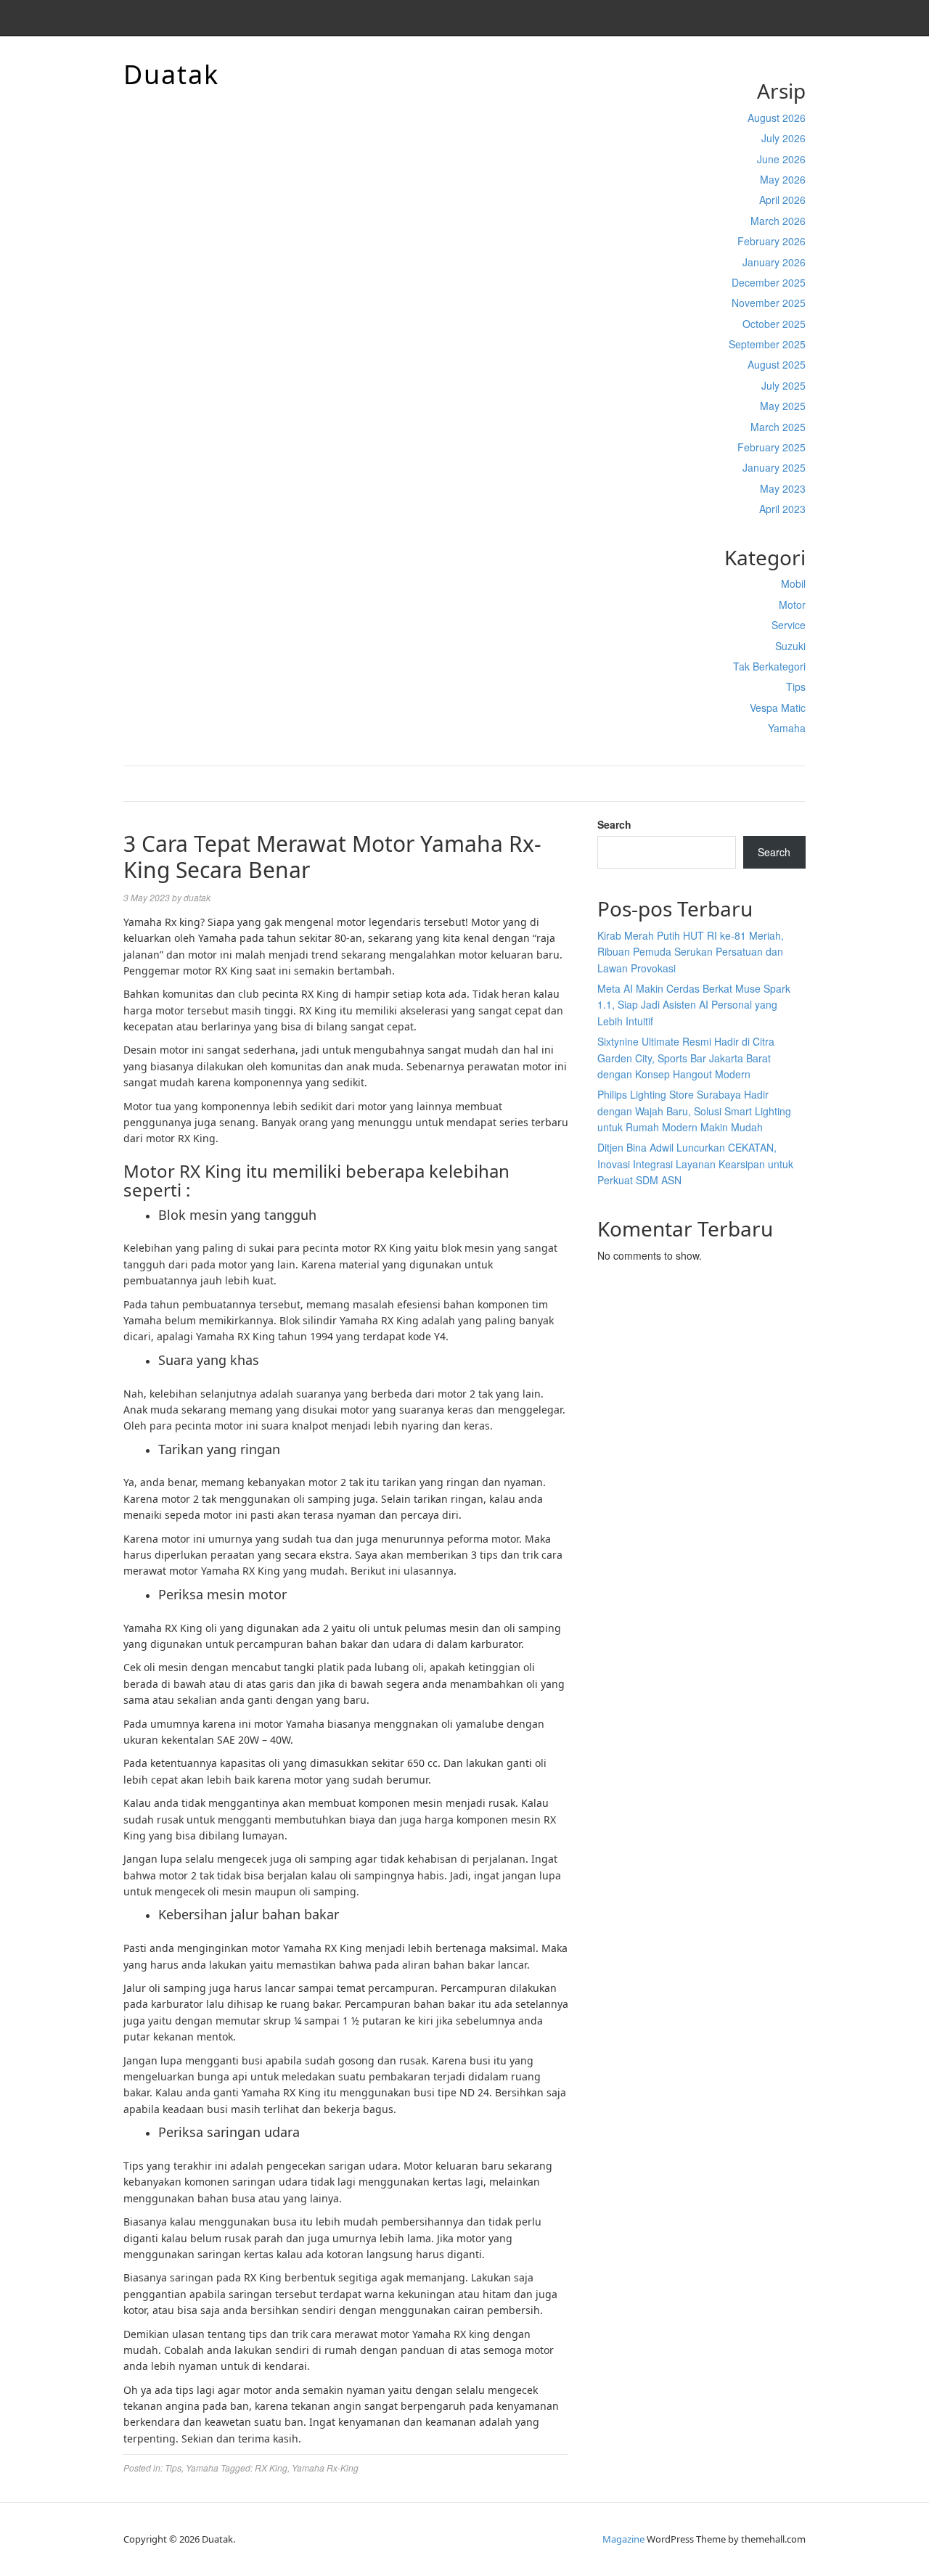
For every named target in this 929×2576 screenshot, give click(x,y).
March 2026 (778, 221)
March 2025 (778, 427)
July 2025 (783, 385)
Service (789, 625)
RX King (271, 2468)
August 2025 (777, 364)
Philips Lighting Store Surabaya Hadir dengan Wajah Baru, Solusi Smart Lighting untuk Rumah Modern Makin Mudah (694, 1111)
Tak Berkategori (769, 666)
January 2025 (774, 467)
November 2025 (769, 303)
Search (614, 824)
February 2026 (772, 241)
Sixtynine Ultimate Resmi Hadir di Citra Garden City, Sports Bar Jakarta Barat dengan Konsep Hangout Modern (686, 1058)
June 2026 (781, 159)
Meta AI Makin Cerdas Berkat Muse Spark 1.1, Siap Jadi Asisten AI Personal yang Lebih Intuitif (694, 1005)
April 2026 (782, 200)
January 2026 (774, 262)
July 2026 (783, 138)
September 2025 (767, 344)
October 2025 (774, 324)
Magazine (623, 2539)
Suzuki (790, 646)
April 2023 (782, 509)
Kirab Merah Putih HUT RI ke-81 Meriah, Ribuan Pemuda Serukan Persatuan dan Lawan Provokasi (691, 952)
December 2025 (769, 282)
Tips (796, 686)
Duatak (171, 74)
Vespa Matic (778, 707)
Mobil (793, 583)
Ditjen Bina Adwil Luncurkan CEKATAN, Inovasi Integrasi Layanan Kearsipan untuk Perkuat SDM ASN (695, 1164)
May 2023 (783, 488)
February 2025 (772, 447)
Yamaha (787, 728)
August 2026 (777, 118)
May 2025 (783, 406)
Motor (792, 604)
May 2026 (783, 179)
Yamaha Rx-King (325, 2468)
